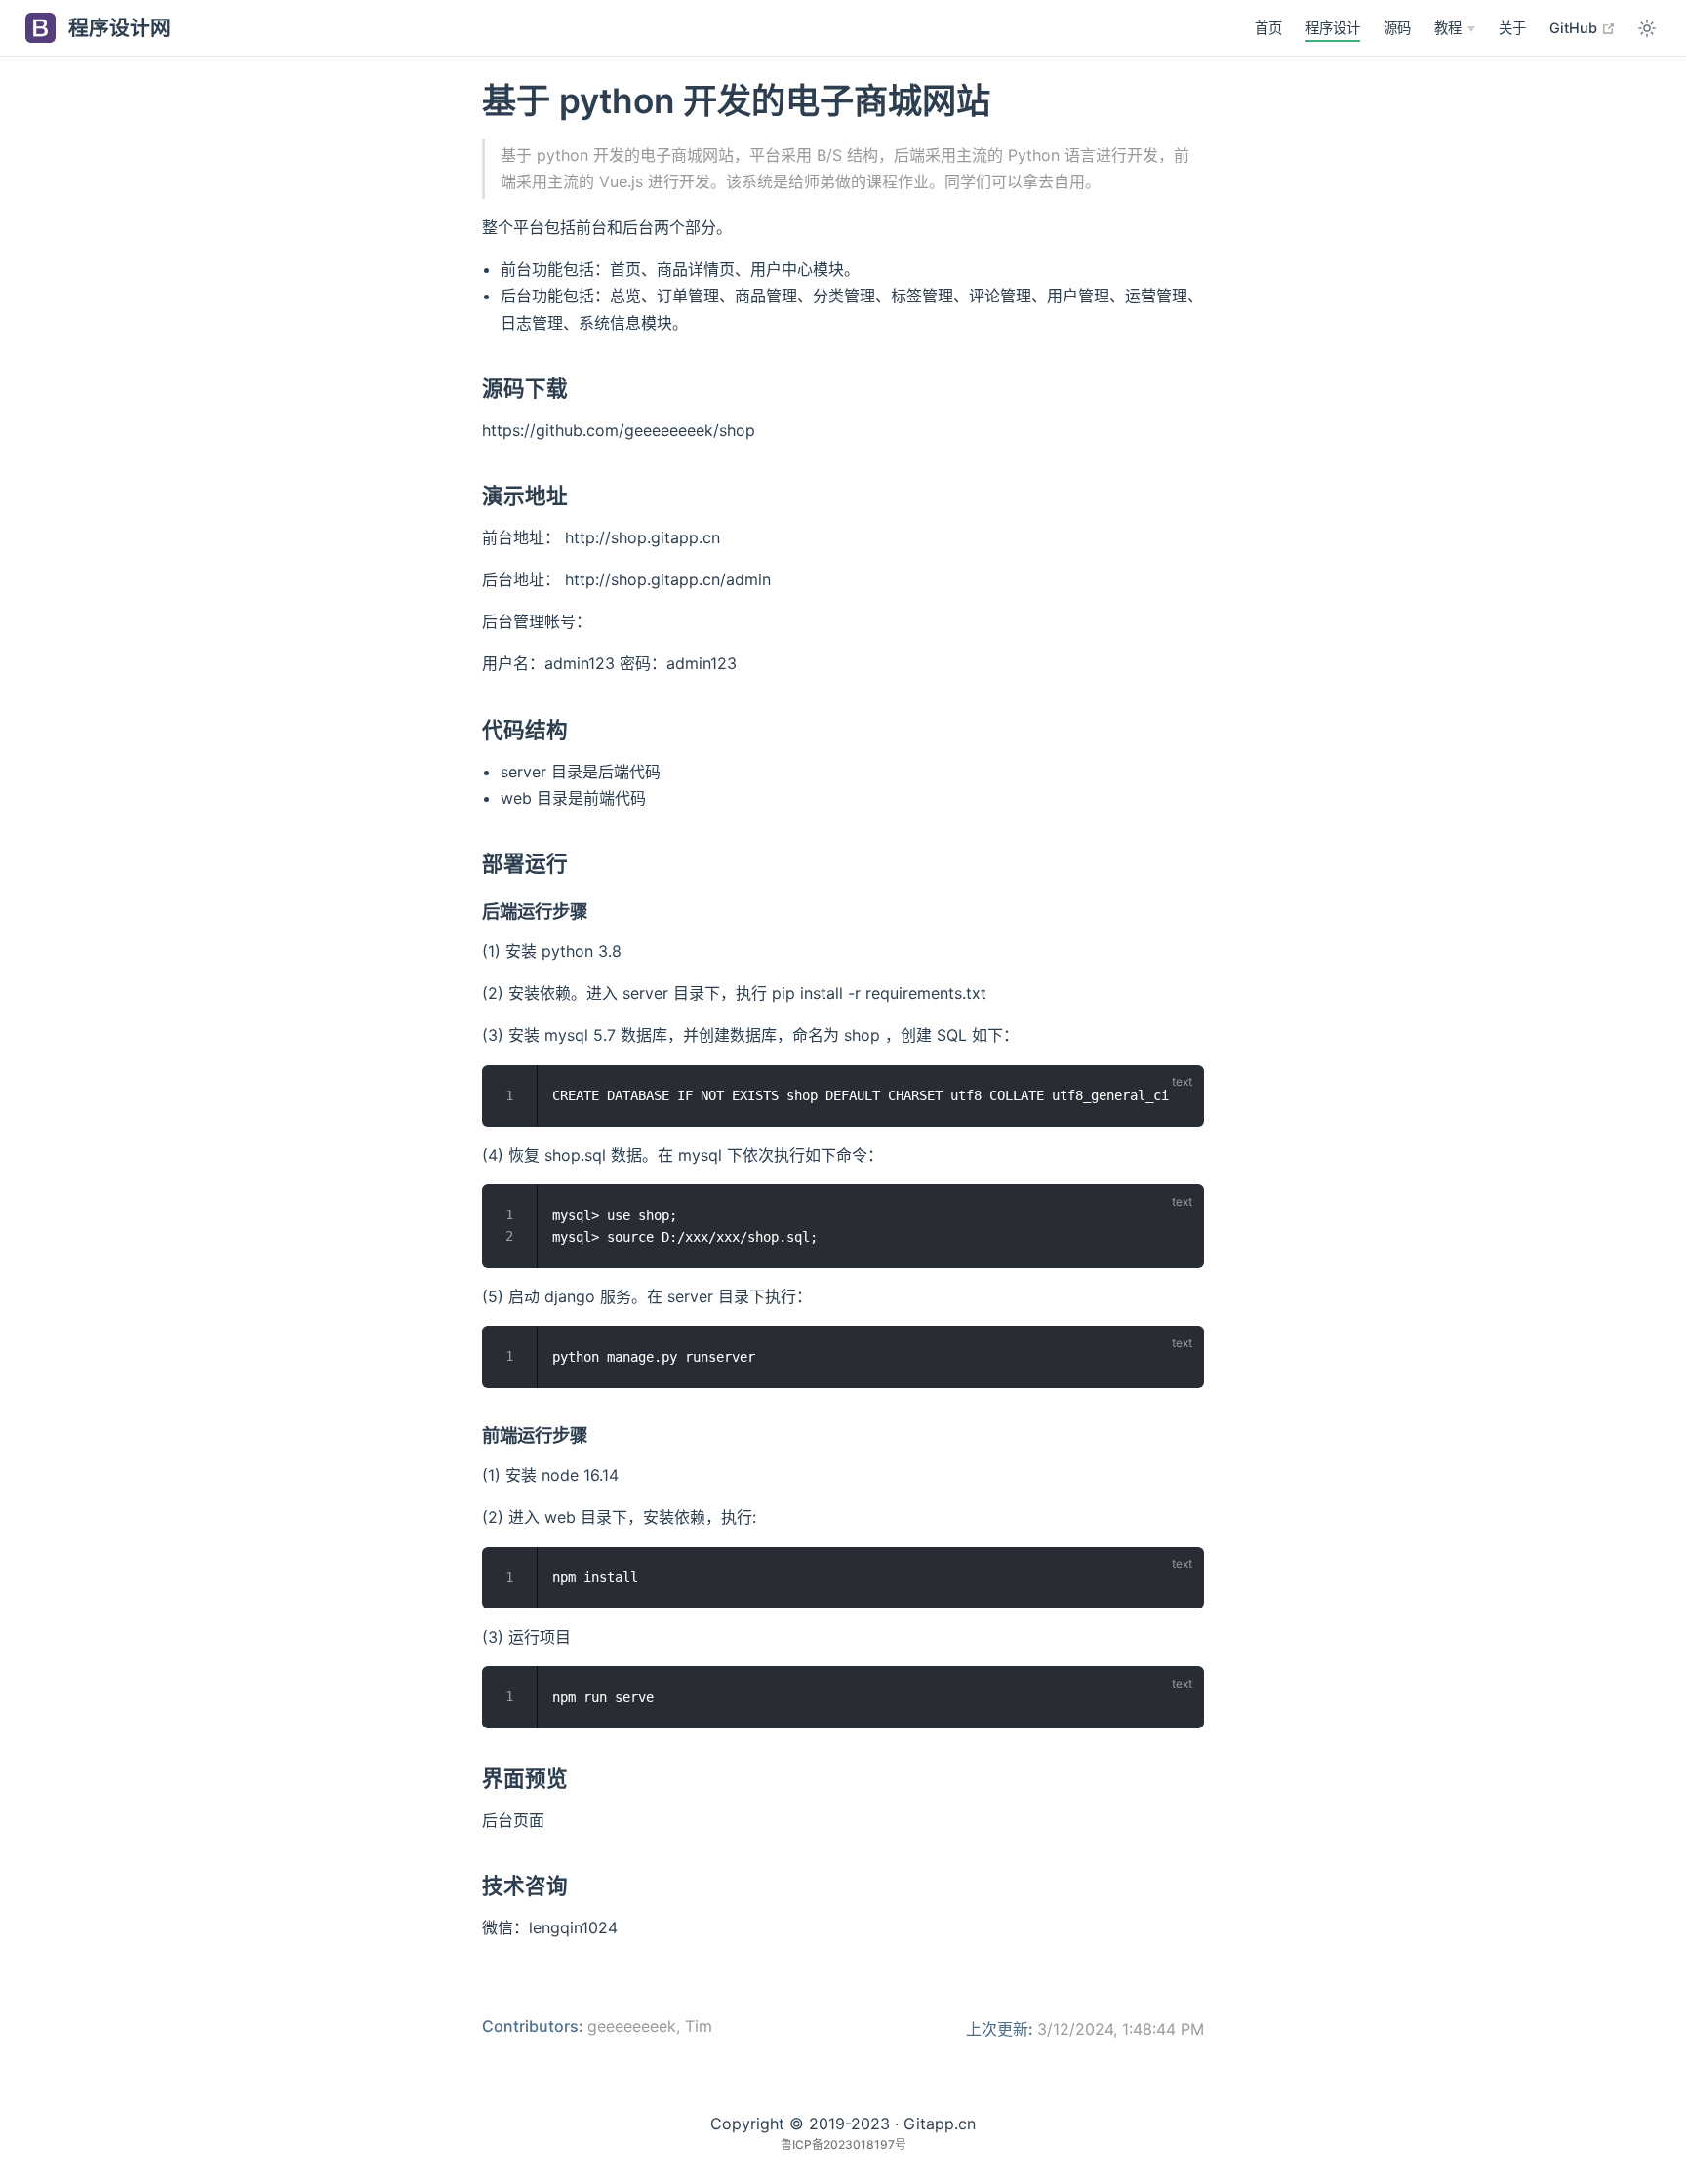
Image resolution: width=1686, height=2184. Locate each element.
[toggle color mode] (1647, 28)
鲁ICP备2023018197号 (843, 2144)
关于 (1512, 28)
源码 (1397, 28)
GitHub (1583, 27)
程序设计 (1333, 28)
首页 (1268, 28)
